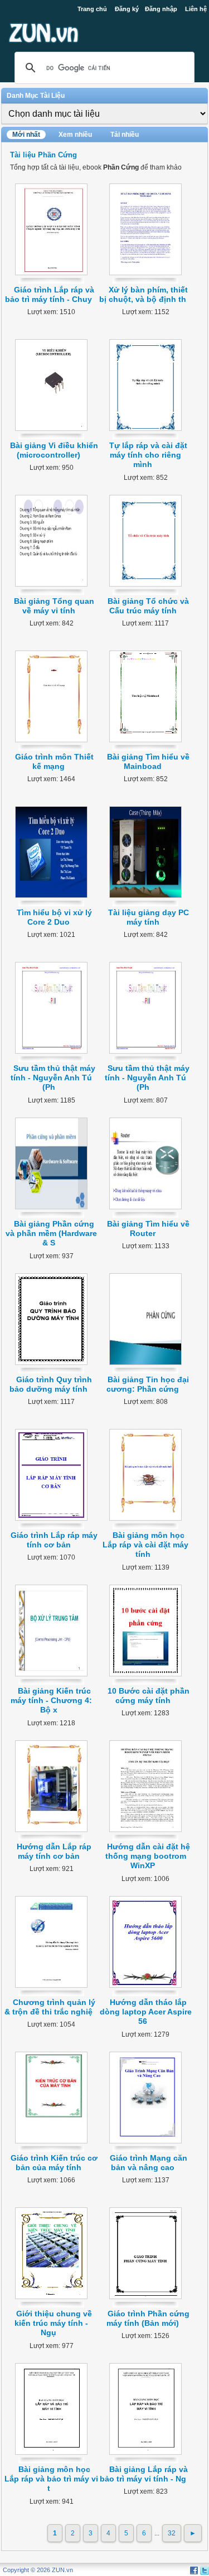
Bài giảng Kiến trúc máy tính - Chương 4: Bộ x (51, 1701)
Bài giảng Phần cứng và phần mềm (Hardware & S (51, 1234)
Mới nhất (26, 135)
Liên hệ (196, 9)
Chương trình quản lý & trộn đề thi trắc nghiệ (50, 2007)
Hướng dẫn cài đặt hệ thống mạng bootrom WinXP (148, 1856)
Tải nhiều (125, 135)
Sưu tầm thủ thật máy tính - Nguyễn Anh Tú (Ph (53, 1078)
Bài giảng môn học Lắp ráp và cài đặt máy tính (145, 1545)
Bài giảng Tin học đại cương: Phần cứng (148, 1384)
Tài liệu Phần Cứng (43, 155)
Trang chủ (92, 9)
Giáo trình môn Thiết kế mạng (54, 761)
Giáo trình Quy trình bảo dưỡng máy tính (51, 1384)
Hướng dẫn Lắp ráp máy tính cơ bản (54, 1851)
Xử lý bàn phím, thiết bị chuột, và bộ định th (144, 294)
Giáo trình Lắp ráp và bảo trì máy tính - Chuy (50, 294)
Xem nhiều (75, 135)
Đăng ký (127, 9)
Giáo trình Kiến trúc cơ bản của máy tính (54, 2163)
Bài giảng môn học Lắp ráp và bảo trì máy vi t (51, 2479)
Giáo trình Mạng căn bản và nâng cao (149, 2163)
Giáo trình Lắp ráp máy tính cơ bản (54, 1540)
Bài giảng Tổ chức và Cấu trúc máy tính (148, 606)
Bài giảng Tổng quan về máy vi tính (54, 606)
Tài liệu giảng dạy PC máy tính (149, 917)
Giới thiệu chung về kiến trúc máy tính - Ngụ (53, 2323)
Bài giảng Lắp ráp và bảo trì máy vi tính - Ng (144, 2474)
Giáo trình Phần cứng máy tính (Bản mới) (148, 2318)
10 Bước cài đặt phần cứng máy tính (149, 1696)
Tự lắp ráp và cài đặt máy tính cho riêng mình (148, 455)
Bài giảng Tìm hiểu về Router (148, 1229)
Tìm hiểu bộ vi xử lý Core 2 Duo (54, 917)
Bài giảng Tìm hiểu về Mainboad (148, 761)
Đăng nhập (161, 9)
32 (172, 2533)
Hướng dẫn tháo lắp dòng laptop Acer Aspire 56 (146, 2012)
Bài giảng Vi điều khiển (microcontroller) (54, 450)
